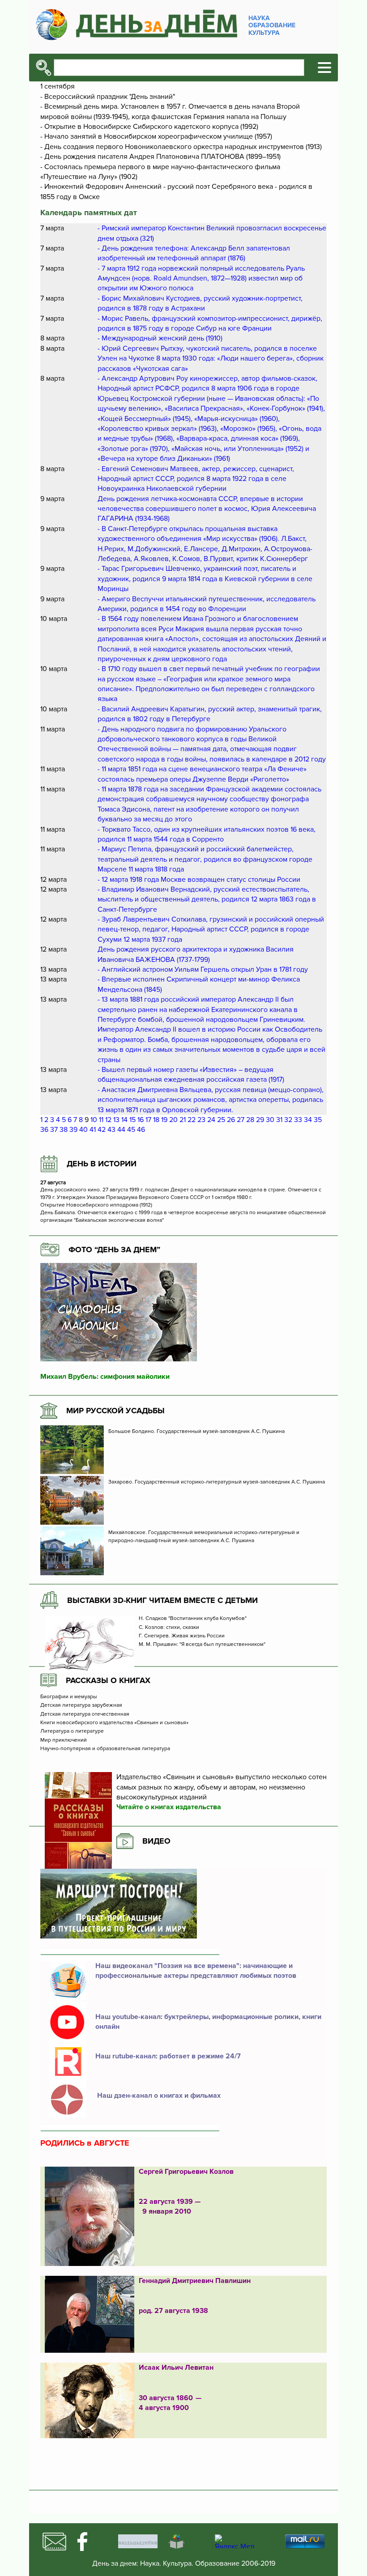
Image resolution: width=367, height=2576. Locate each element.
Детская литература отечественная (85, 1714)
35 (318, 1120)
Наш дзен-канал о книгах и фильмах (158, 2096)
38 (64, 1130)
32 (288, 1120)
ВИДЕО (156, 1841)
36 (44, 1130)
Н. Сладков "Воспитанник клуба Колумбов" (193, 1619)
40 (83, 1130)
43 (111, 1130)
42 (102, 1130)
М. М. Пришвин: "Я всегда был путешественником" (202, 1645)
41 (93, 1130)
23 (201, 1120)
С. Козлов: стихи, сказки (169, 1628)
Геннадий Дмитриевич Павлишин (195, 2281)
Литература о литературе (72, 1731)
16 (141, 1120)
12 (108, 1120)
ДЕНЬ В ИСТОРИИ (102, 1164)
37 (54, 1130)
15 (132, 1120)
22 (192, 1120)
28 (250, 1120)
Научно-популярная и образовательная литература (105, 1749)
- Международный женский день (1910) (160, 338)
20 (173, 1120)
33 (298, 1120)
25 (221, 1120)
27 (241, 1120)
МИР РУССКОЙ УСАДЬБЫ (115, 1411)
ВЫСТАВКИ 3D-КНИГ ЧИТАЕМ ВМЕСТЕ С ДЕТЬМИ (162, 1600)
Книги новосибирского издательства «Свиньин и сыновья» (114, 1723)
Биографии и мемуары (69, 1697)
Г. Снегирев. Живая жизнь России (182, 1636)
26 (231, 1120)
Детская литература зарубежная (81, 1705)
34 (308, 1120)
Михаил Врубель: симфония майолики (105, 1377)
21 (183, 1120)
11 (101, 1120)
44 (121, 1130)
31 (279, 1120)
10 (94, 1120)
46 (141, 1130)
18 (156, 1120)
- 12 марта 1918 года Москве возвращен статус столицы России (199, 880)
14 (124, 1120)
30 (270, 1120)
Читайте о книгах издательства (169, 1807)
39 (73, 1130)
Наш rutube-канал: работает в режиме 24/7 (168, 2056)
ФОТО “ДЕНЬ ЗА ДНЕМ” (114, 1250)
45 (131, 1130)
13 (116, 1120)
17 (148, 1120)
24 (211, 1120)
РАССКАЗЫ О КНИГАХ (108, 1680)
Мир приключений (64, 1740)
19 (164, 1120)
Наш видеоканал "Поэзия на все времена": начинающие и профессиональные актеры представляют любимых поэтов (196, 1971)
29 (260, 1120)
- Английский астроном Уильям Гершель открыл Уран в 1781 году (203, 969)
